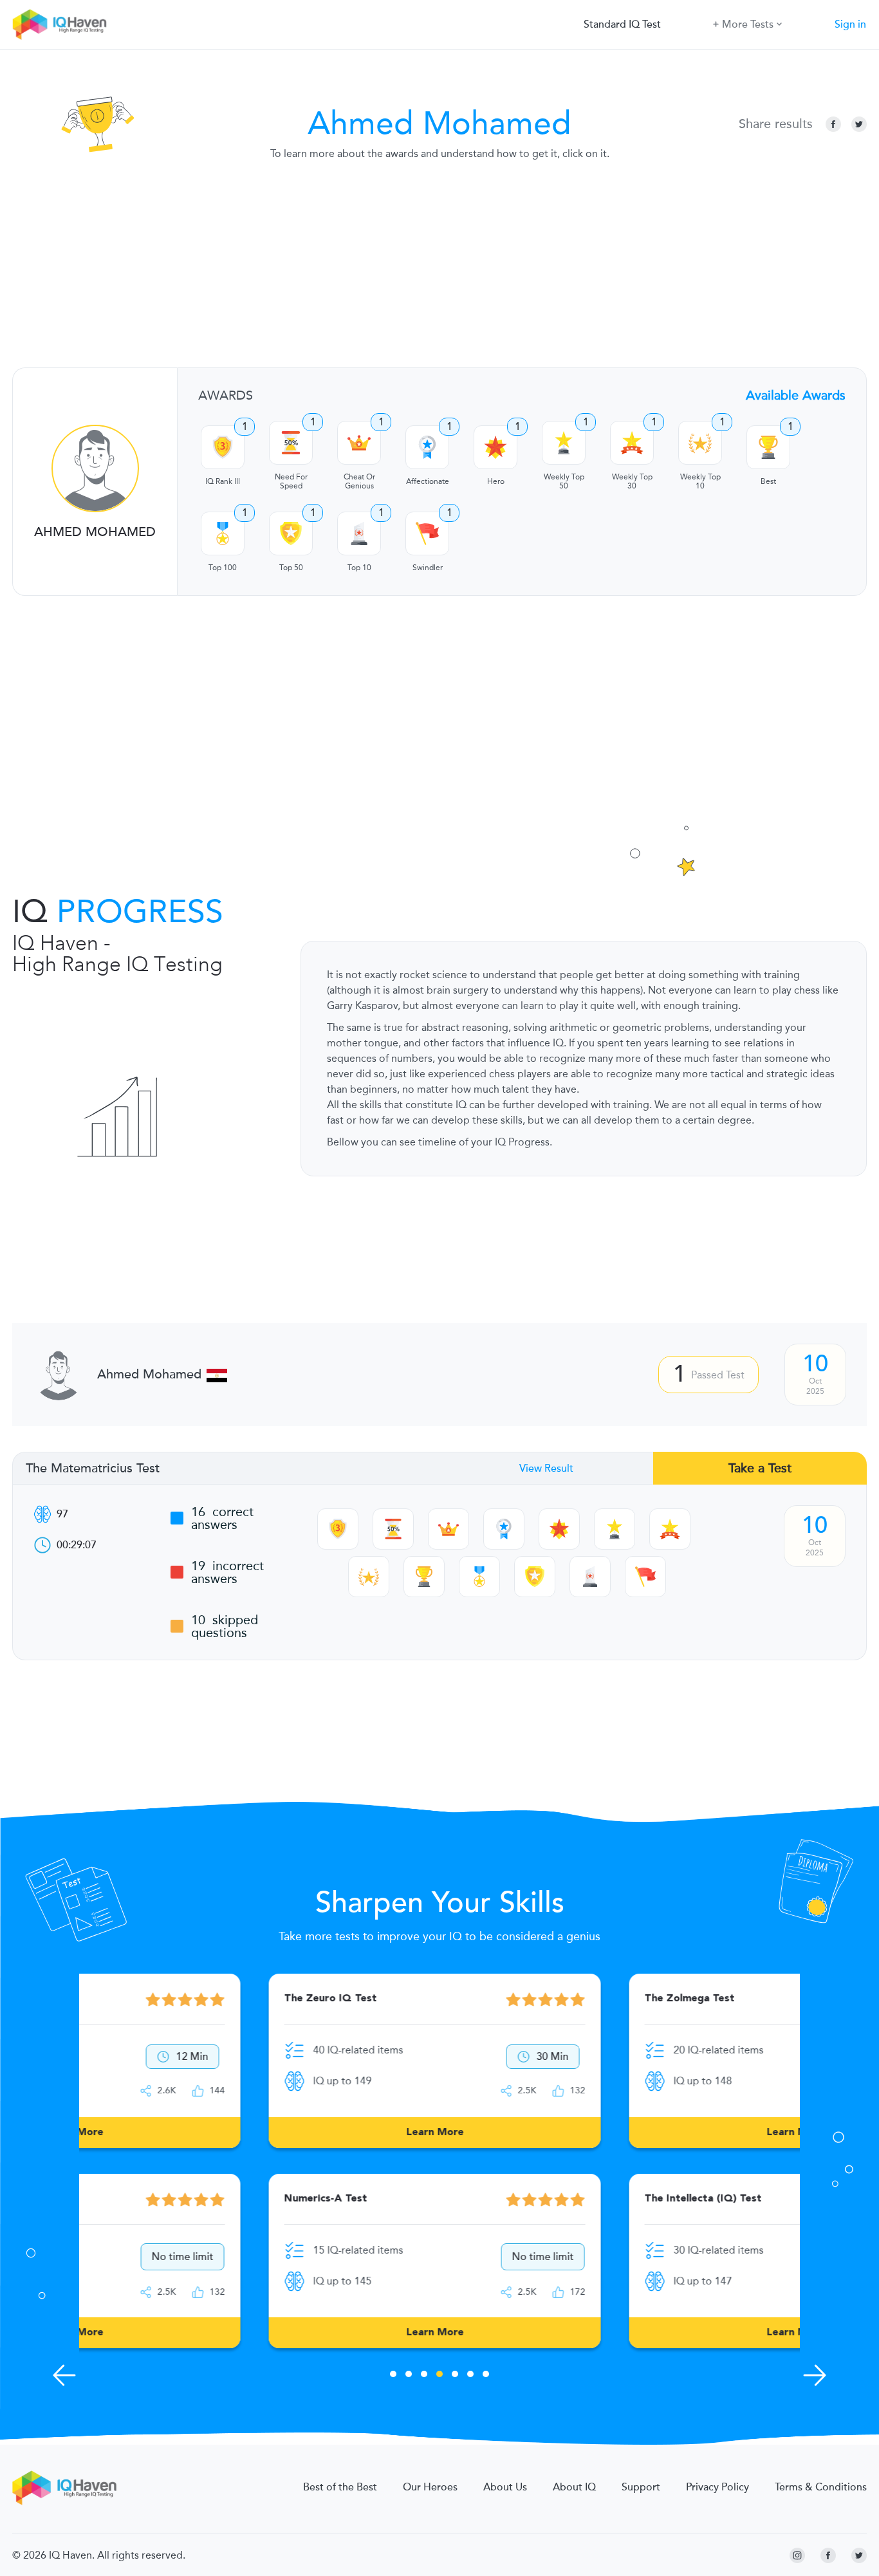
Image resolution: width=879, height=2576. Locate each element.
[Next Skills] (815, 2375)
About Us (505, 2487)
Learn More (260, 2133)
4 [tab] (439, 2376)
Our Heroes (430, 2487)
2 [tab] (409, 2376)
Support (641, 2487)
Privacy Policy (717, 2487)
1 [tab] (393, 2376)
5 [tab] (455, 2376)
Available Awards (796, 395)
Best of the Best (340, 2487)
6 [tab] (470, 2376)
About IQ (574, 2487)
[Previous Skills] (64, 2375)
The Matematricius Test (93, 1469)
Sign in (850, 24)
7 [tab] (486, 2376)
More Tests (748, 24)
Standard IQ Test (622, 24)
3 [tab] (424, 2376)
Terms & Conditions (821, 2487)
